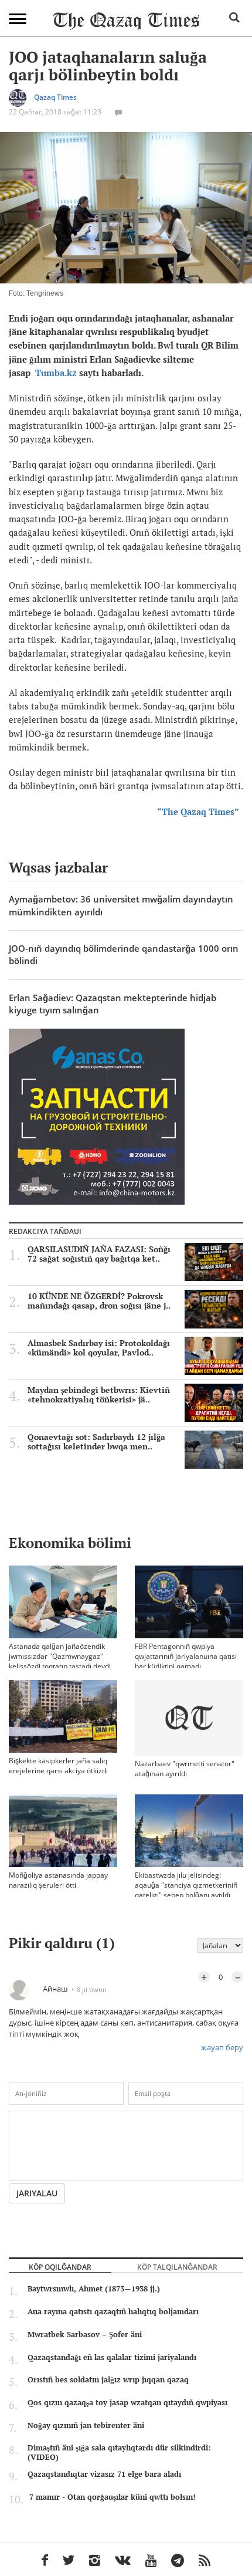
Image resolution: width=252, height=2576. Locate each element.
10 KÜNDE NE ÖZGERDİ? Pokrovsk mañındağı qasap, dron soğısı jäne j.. (99, 1301)
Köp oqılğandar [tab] (60, 2267)
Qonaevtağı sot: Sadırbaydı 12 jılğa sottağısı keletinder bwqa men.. (96, 1442)
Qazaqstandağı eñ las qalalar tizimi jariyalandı (112, 2357)
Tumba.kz (56, 373)
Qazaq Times (55, 98)
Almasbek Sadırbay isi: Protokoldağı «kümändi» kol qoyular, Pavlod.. (99, 1348)
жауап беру (222, 2047)
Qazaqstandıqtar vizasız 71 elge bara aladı (104, 2474)
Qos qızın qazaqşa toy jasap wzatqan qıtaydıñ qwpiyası (127, 2402)
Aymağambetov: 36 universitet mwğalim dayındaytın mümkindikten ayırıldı (121, 905)
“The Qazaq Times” (200, 812)
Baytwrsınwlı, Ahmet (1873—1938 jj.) (94, 2288)
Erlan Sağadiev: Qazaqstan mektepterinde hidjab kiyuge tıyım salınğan (113, 1004)
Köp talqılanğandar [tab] (177, 2267)
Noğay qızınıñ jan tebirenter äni (86, 2425)
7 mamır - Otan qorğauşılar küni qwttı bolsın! (112, 2497)
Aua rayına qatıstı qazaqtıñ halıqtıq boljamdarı (113, 2311)
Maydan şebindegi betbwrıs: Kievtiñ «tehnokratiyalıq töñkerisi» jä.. (99, 1395)
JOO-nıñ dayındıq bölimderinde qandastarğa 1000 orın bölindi (124, 954)
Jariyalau (37, 2193)
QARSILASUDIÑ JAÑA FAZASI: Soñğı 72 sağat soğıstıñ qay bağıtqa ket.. (99, 1254)
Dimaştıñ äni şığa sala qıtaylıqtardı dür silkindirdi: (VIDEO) (119, 2452)
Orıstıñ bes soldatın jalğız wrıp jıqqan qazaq (108, 2379)
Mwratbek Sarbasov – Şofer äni (85, 2334)
